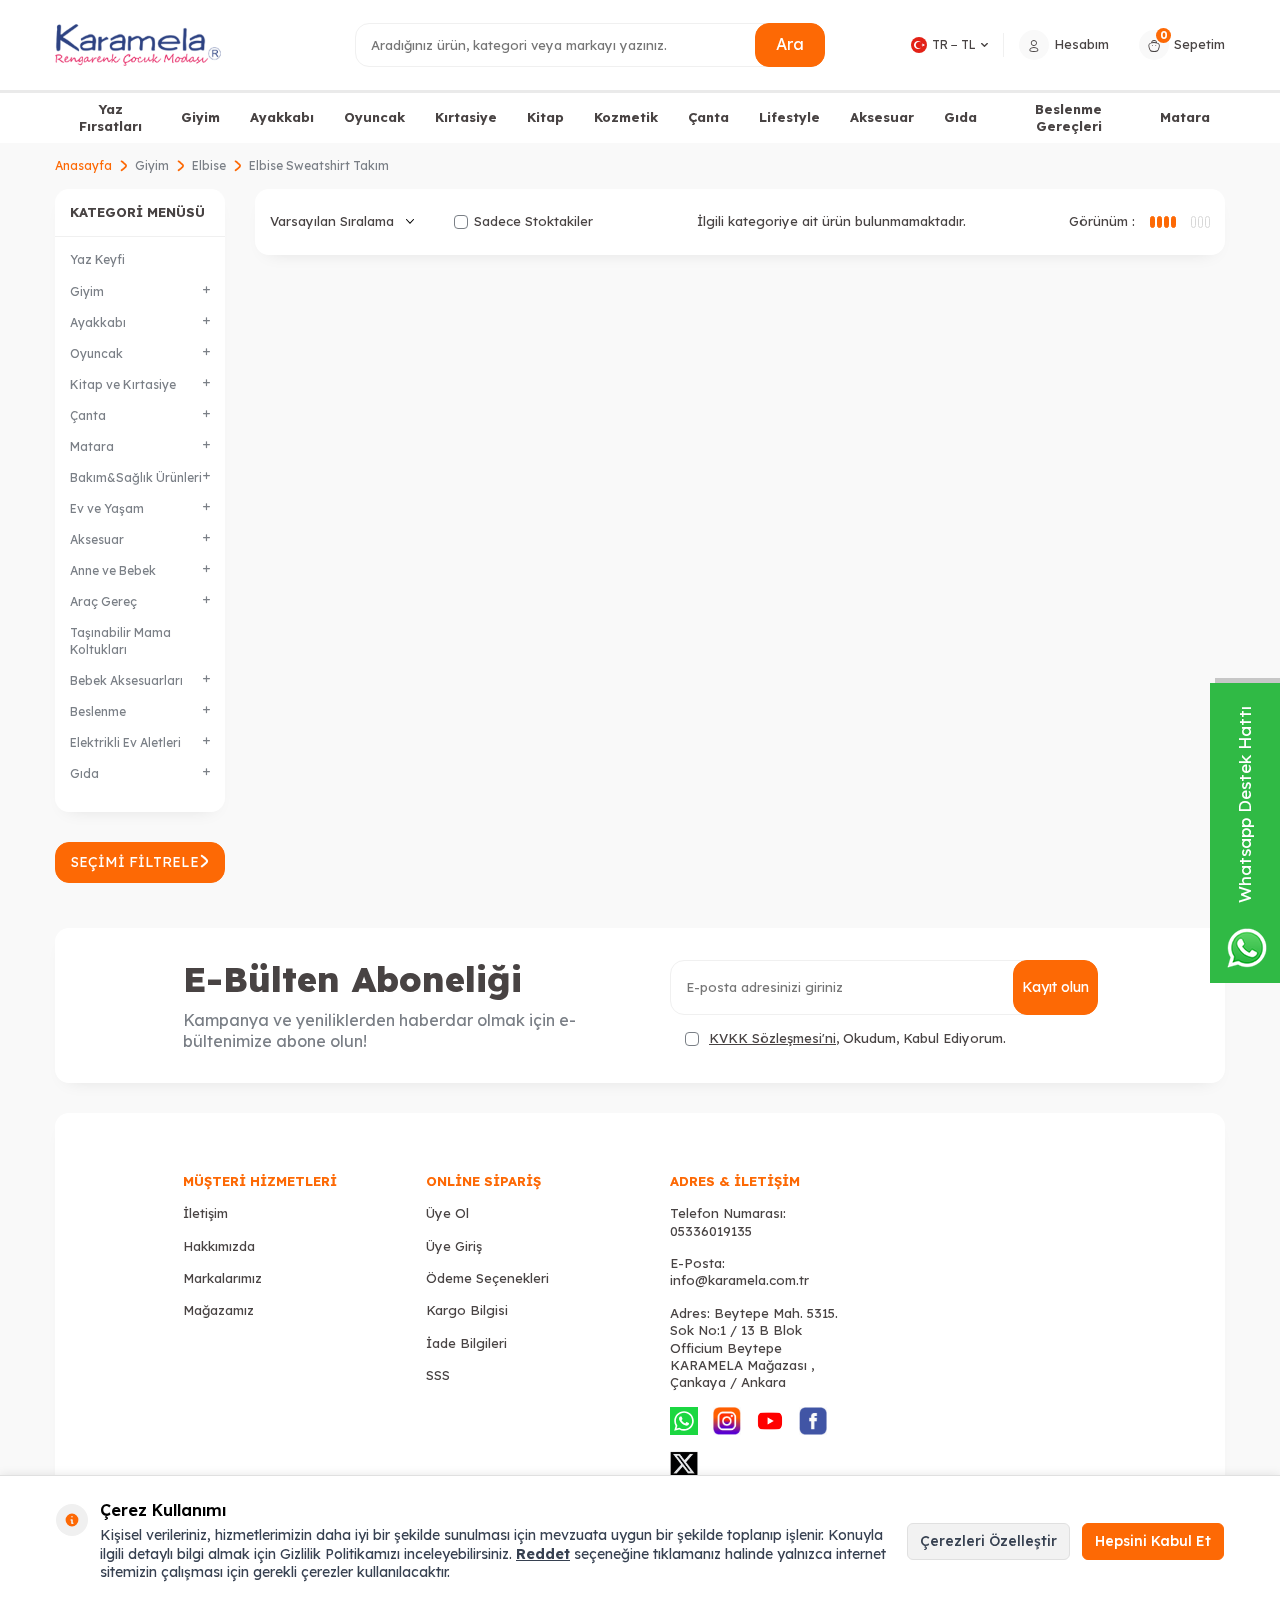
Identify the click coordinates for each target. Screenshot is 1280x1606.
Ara (790, 44)
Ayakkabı (282, 117)
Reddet (543, 1554)
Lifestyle (789, 117)
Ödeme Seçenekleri (487, 1278)
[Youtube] (770, 1421)
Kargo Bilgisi (467, 1310)
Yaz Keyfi (97, 259)
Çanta (708, 117)
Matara (1185, 117)
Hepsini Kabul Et (1153, 1541)
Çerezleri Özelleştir (988, 1541)
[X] (684, 1464)
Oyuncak (374, 117)
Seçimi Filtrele (135, 862)
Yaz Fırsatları (110, 117)
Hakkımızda (219, 1246)
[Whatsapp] (684, 1421)
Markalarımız (222, 1278)
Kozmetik (626, 117)
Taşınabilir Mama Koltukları (120, 640)
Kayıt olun (1055, 987)
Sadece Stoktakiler (533, 221)
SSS (438, 1375)
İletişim (205, 1213)
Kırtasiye (466, 117)
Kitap (545, 117)
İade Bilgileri (466, 1343)
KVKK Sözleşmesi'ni (772, 1038)
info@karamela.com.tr (739, 1280)
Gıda (960, 117)
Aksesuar (882, 117)
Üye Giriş (454, 1246)
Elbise (209, 165)
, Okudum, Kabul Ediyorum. (857, 1038)
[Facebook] (813, 1421)
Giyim (200, 117)
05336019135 (711, 1231)
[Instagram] (727, 1421)
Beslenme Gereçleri (1068, 117)
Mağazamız (218, 1310)
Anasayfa (83, 165)
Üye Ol (447, 1213)
